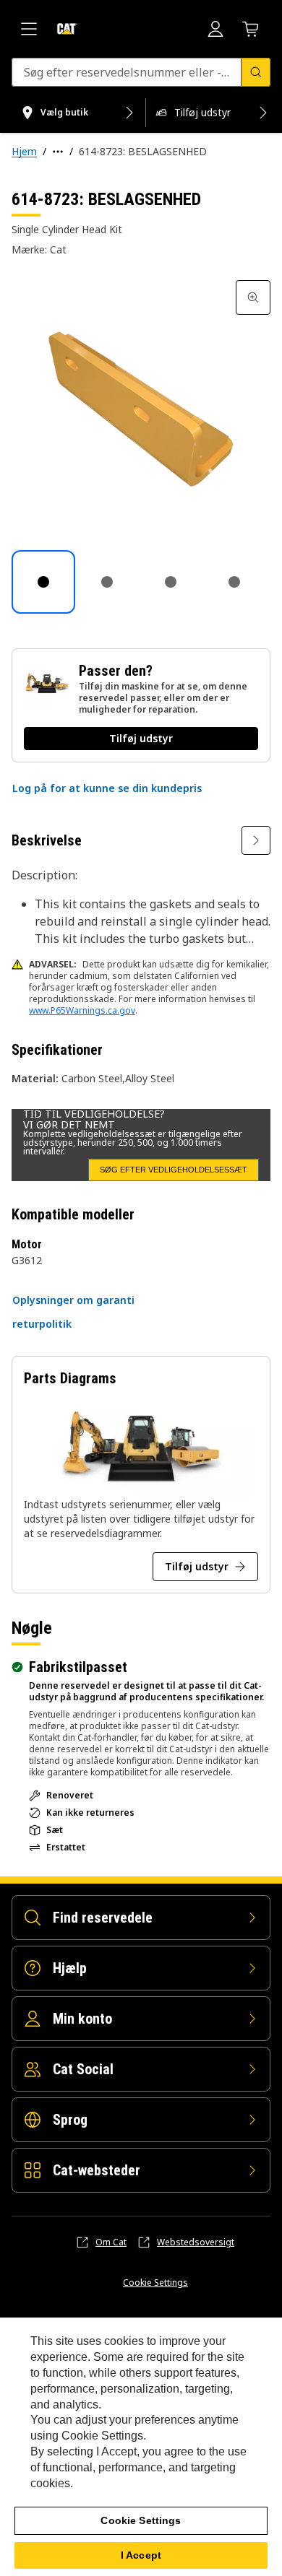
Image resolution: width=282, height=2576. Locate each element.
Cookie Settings (155, 2283)
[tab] (43, 582)
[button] (107, 788)
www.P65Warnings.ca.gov (82, 1010)
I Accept (141, 2555)
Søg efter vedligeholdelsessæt (174, 1170)
